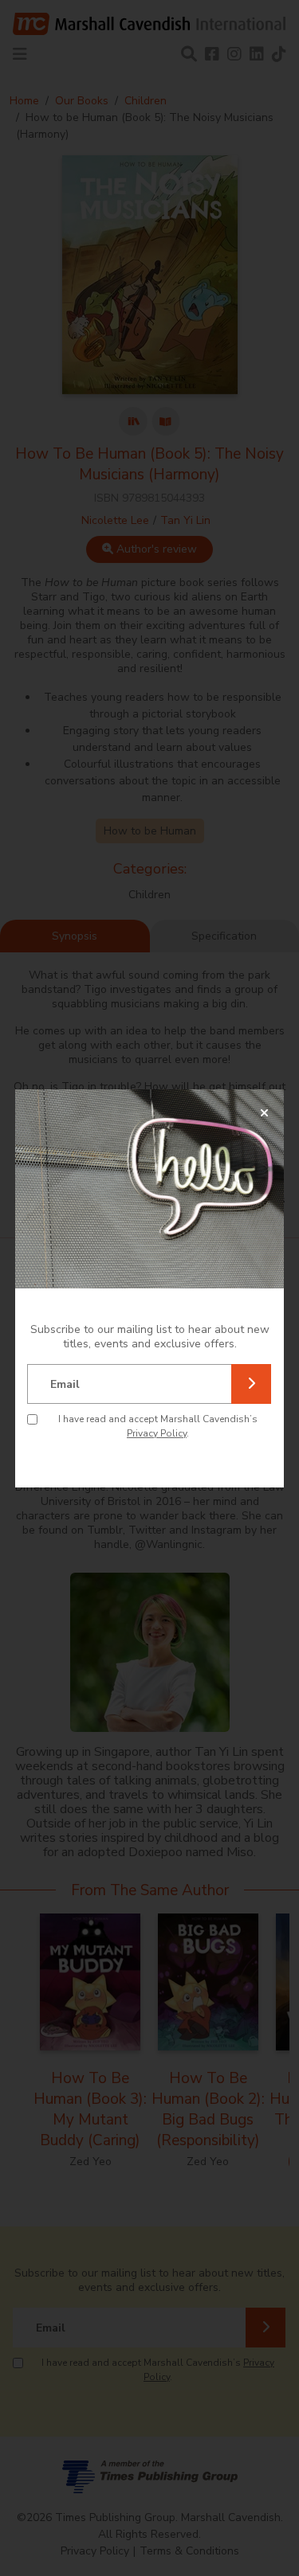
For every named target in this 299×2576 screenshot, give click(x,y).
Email (65, 1384)
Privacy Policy (157, 1433)
